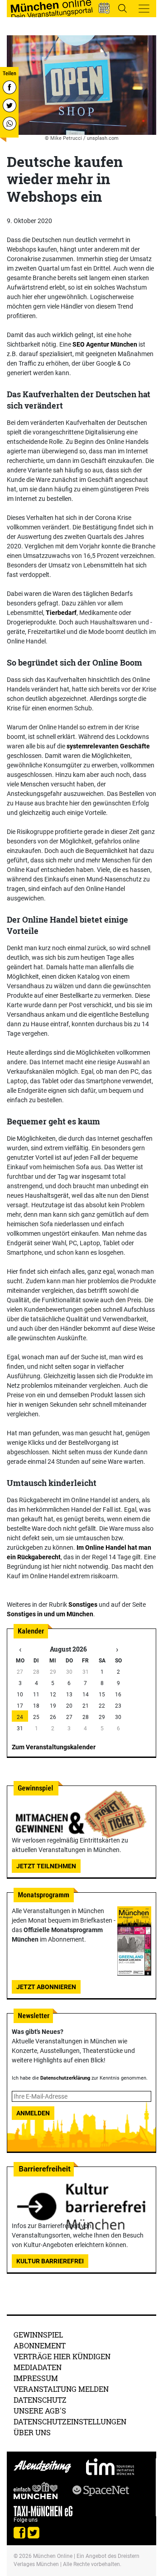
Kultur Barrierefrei (50, 2261)
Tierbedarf (61, 613)
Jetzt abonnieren (46, 1987)
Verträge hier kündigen (62, 2356)
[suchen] (122, 8)
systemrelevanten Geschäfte (108, 746)
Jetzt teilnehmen (46, 1866)
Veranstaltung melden (61, 2389)
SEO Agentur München (105, 344)
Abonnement (40, 2345)
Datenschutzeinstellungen (70, 2421)
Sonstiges (83, 1605)
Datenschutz (40, 2400)
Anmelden (33, 2113)
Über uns (32, 2432)
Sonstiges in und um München (50, 1614)
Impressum (36, 2378)
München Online (53, 2556)
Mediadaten (38, 2367)
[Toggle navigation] (144, 9)
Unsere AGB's (40, 2411)
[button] (104, 8)
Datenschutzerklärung (65, 2078)
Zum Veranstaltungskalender (54, 1747)
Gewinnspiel (38, 2335)
